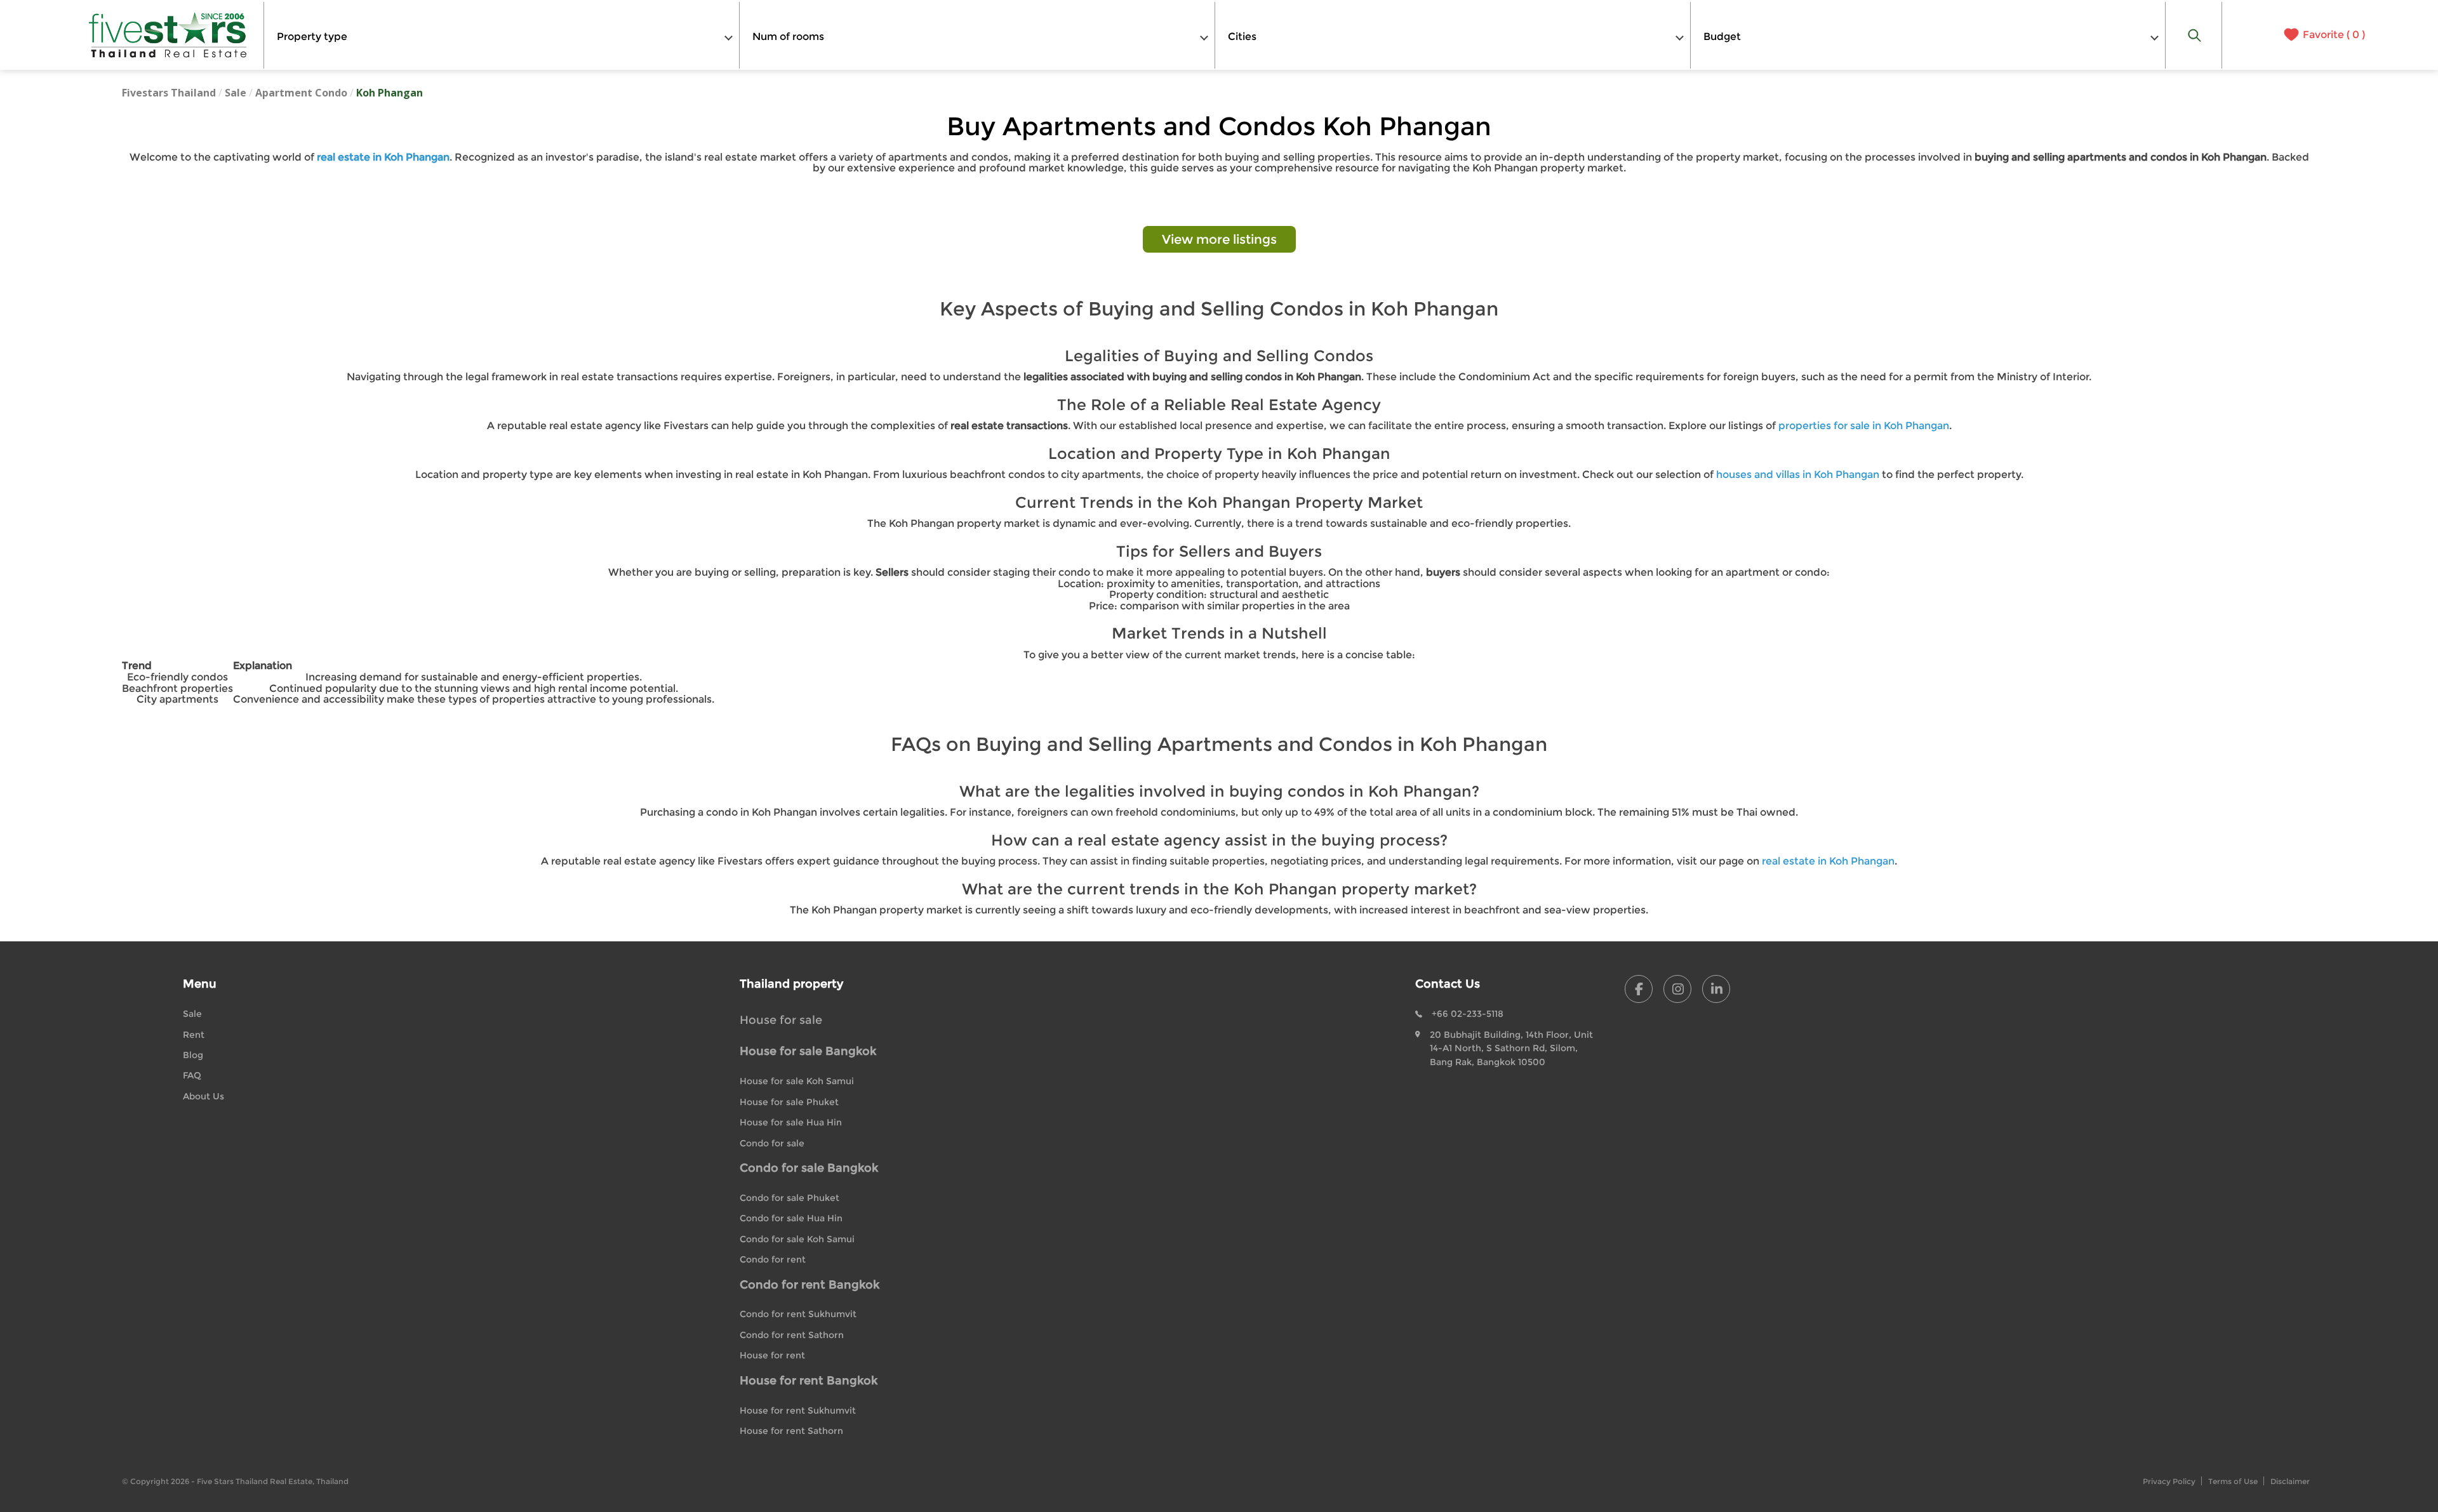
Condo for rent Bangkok (809, 1285)
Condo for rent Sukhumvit (798, 1314)
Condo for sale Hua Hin (791, 1218)
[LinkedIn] (1716, 989)
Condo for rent (773, 1259)
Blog (193, 1055)
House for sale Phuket (789, 1102)
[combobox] (502, 35)
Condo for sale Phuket (789, 1198)
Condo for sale (772, 1143)
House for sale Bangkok (808, 1051)
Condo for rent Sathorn (792, 1335)
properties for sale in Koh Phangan (1864, 426)
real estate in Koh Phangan (1828, 861)
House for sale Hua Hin (791, 1122)
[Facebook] (1639, 989)
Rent (194, 1035)
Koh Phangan (390, 93)
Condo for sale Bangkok (809, 1168)
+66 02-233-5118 (1468, 1014)
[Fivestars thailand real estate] (168, 35)
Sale (236, 93)
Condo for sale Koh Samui (797, 1239)
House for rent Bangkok (809, 1381)
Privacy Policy (2169, 1481)
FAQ (192, 1075)
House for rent (772, 1355)
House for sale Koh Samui (797, 1081)
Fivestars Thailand (169, 93)
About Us (203, 1096)
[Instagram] (1677, 989)
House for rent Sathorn (791, 1431)
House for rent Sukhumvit (798, 1410)
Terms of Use (2233, 1481)
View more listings (1219, 239)
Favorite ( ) (2334, 35)
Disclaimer (2290, 1481)
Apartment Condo (301, 93)
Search (2194, 35)
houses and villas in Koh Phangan (1798, 474)
